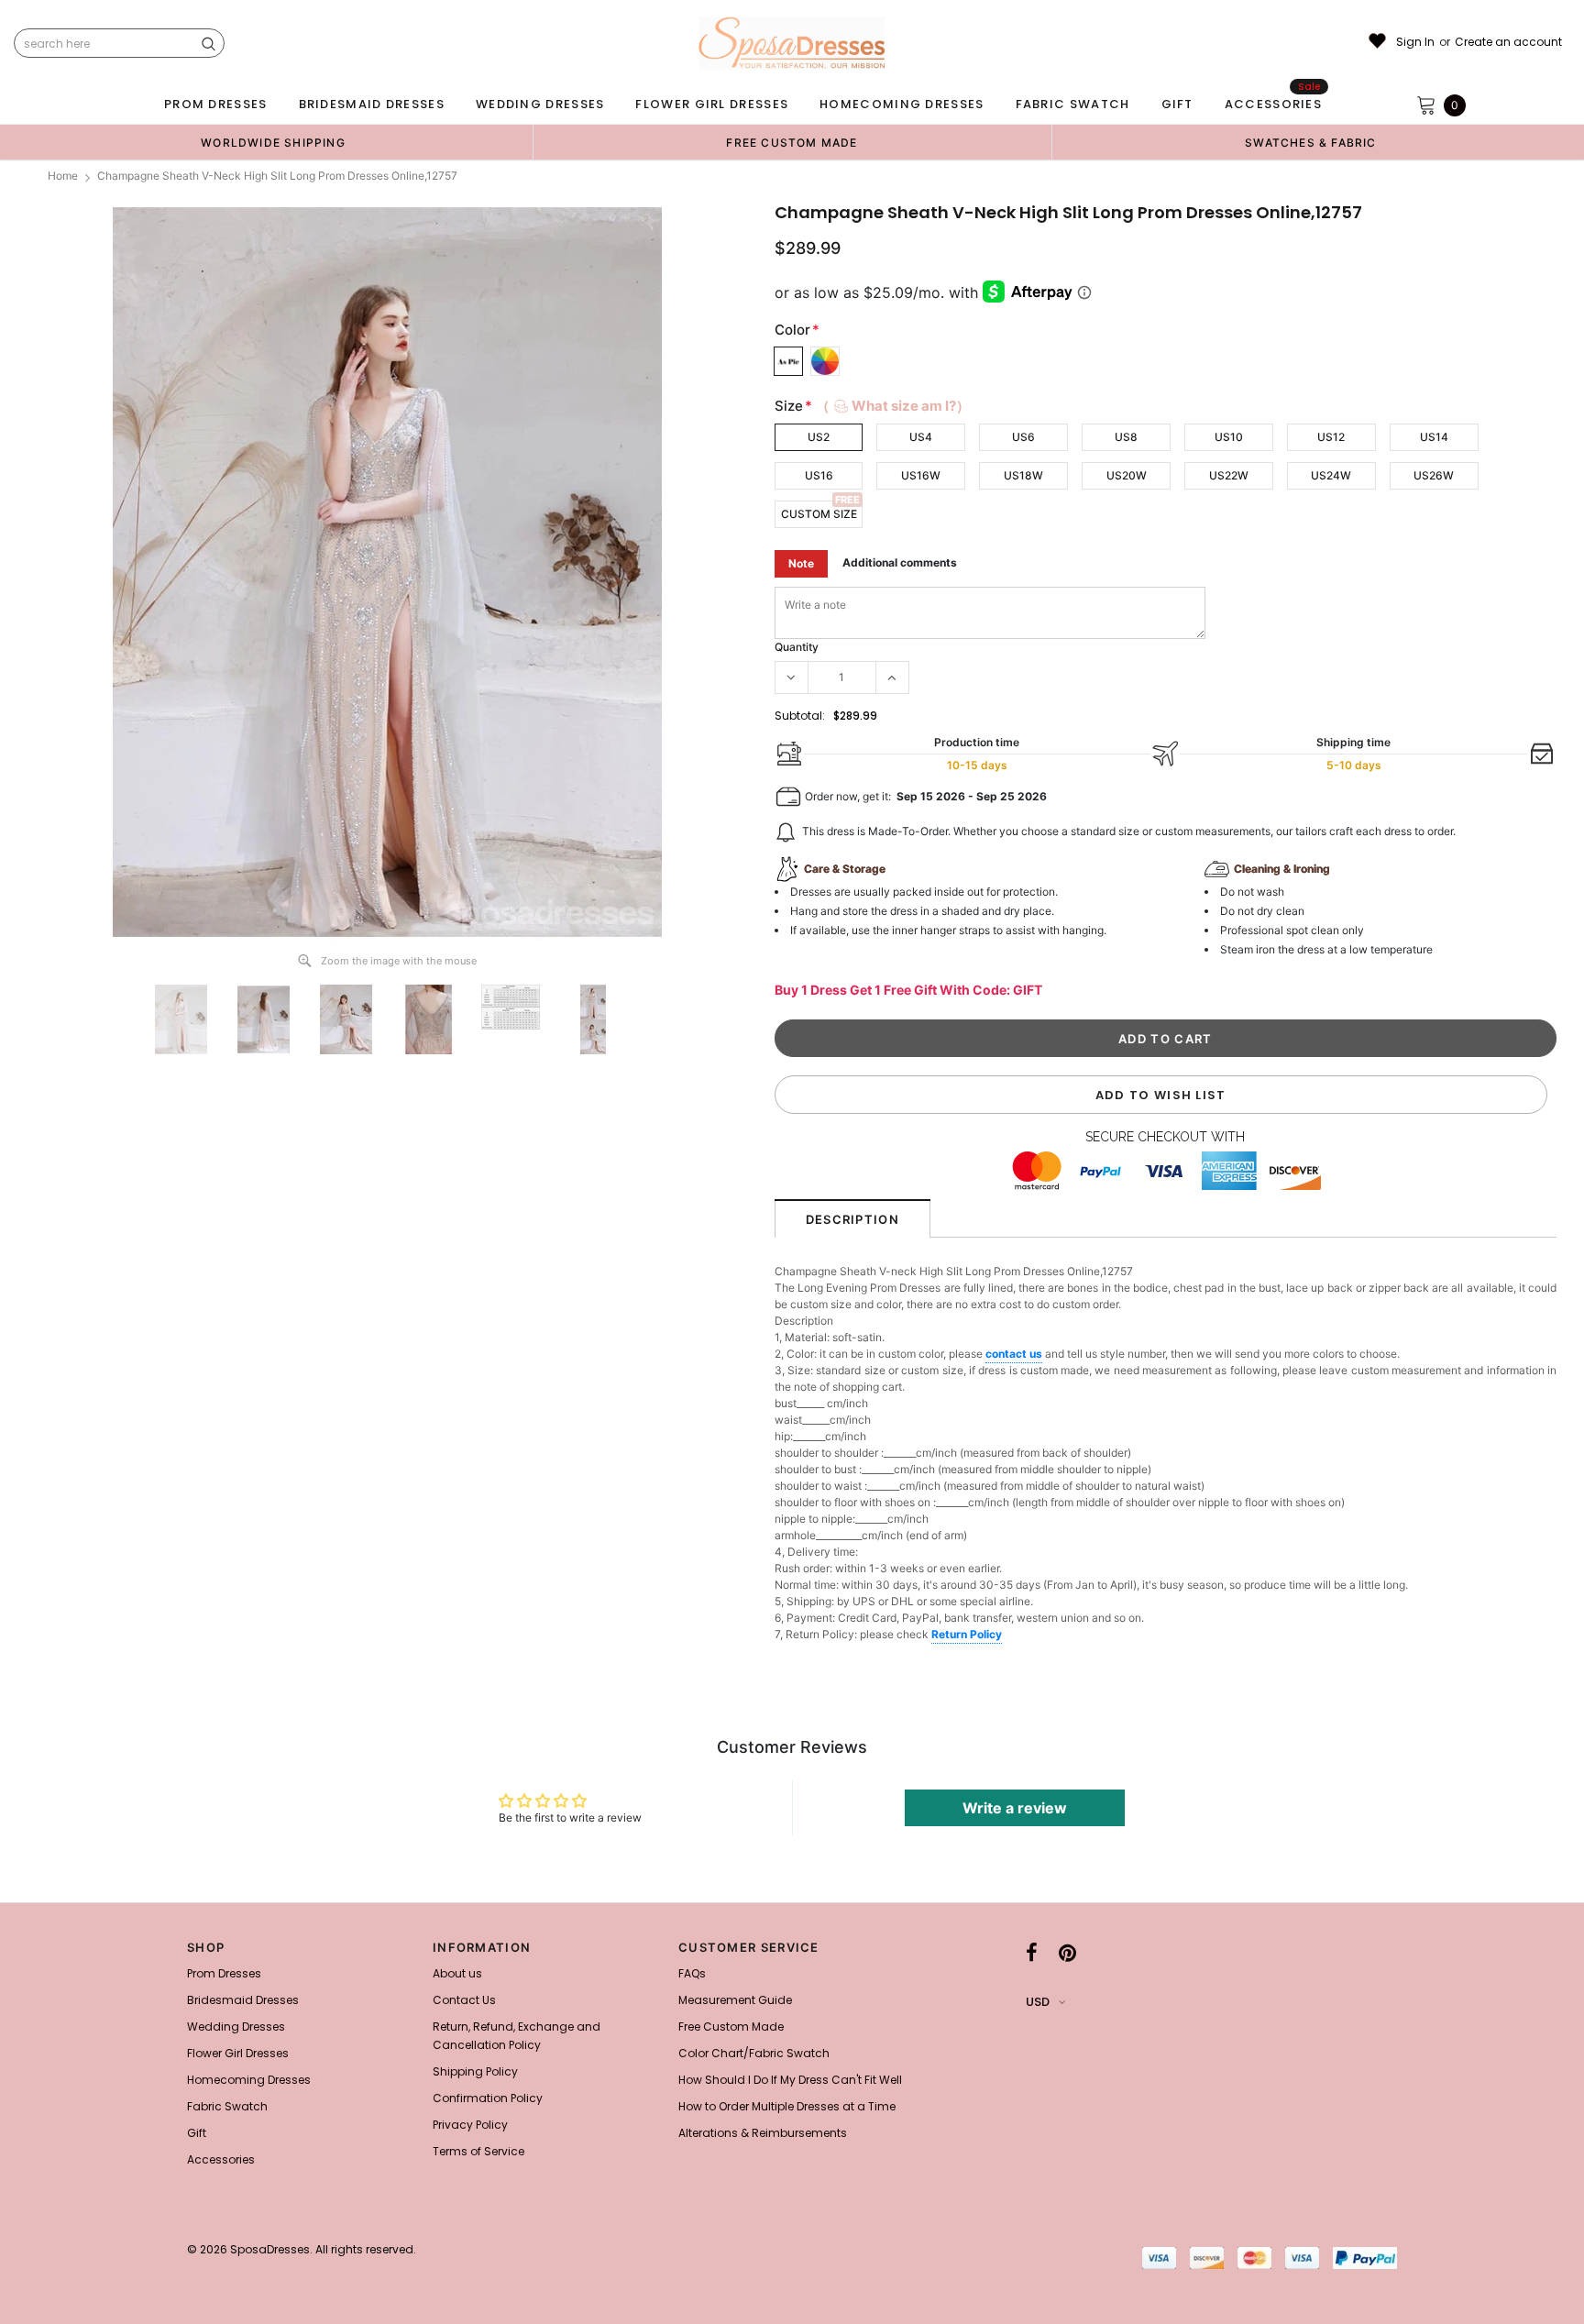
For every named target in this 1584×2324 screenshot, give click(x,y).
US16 (819, 475)
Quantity (797, 647)
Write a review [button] (1015, 1808)
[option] (273, 142)
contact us (1014, 1354)
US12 (1331, 437)
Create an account (1508, 42)
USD (1038, 2002)
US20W (1127, 475)
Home (63, 176)
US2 (819, 437)
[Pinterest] (1067, 1953)
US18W (1023, 475)
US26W (1434, 475)
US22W (1229, 475)
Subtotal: (800, 716)
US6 (1023, 437)
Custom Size (819, 514)
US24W (1331, 475)
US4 (921, 437)
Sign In (1415, 42)
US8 (1126, 437)
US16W (921, 475)
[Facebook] (1032, 1953)
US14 (1434, 437)
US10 (1229, 437)
